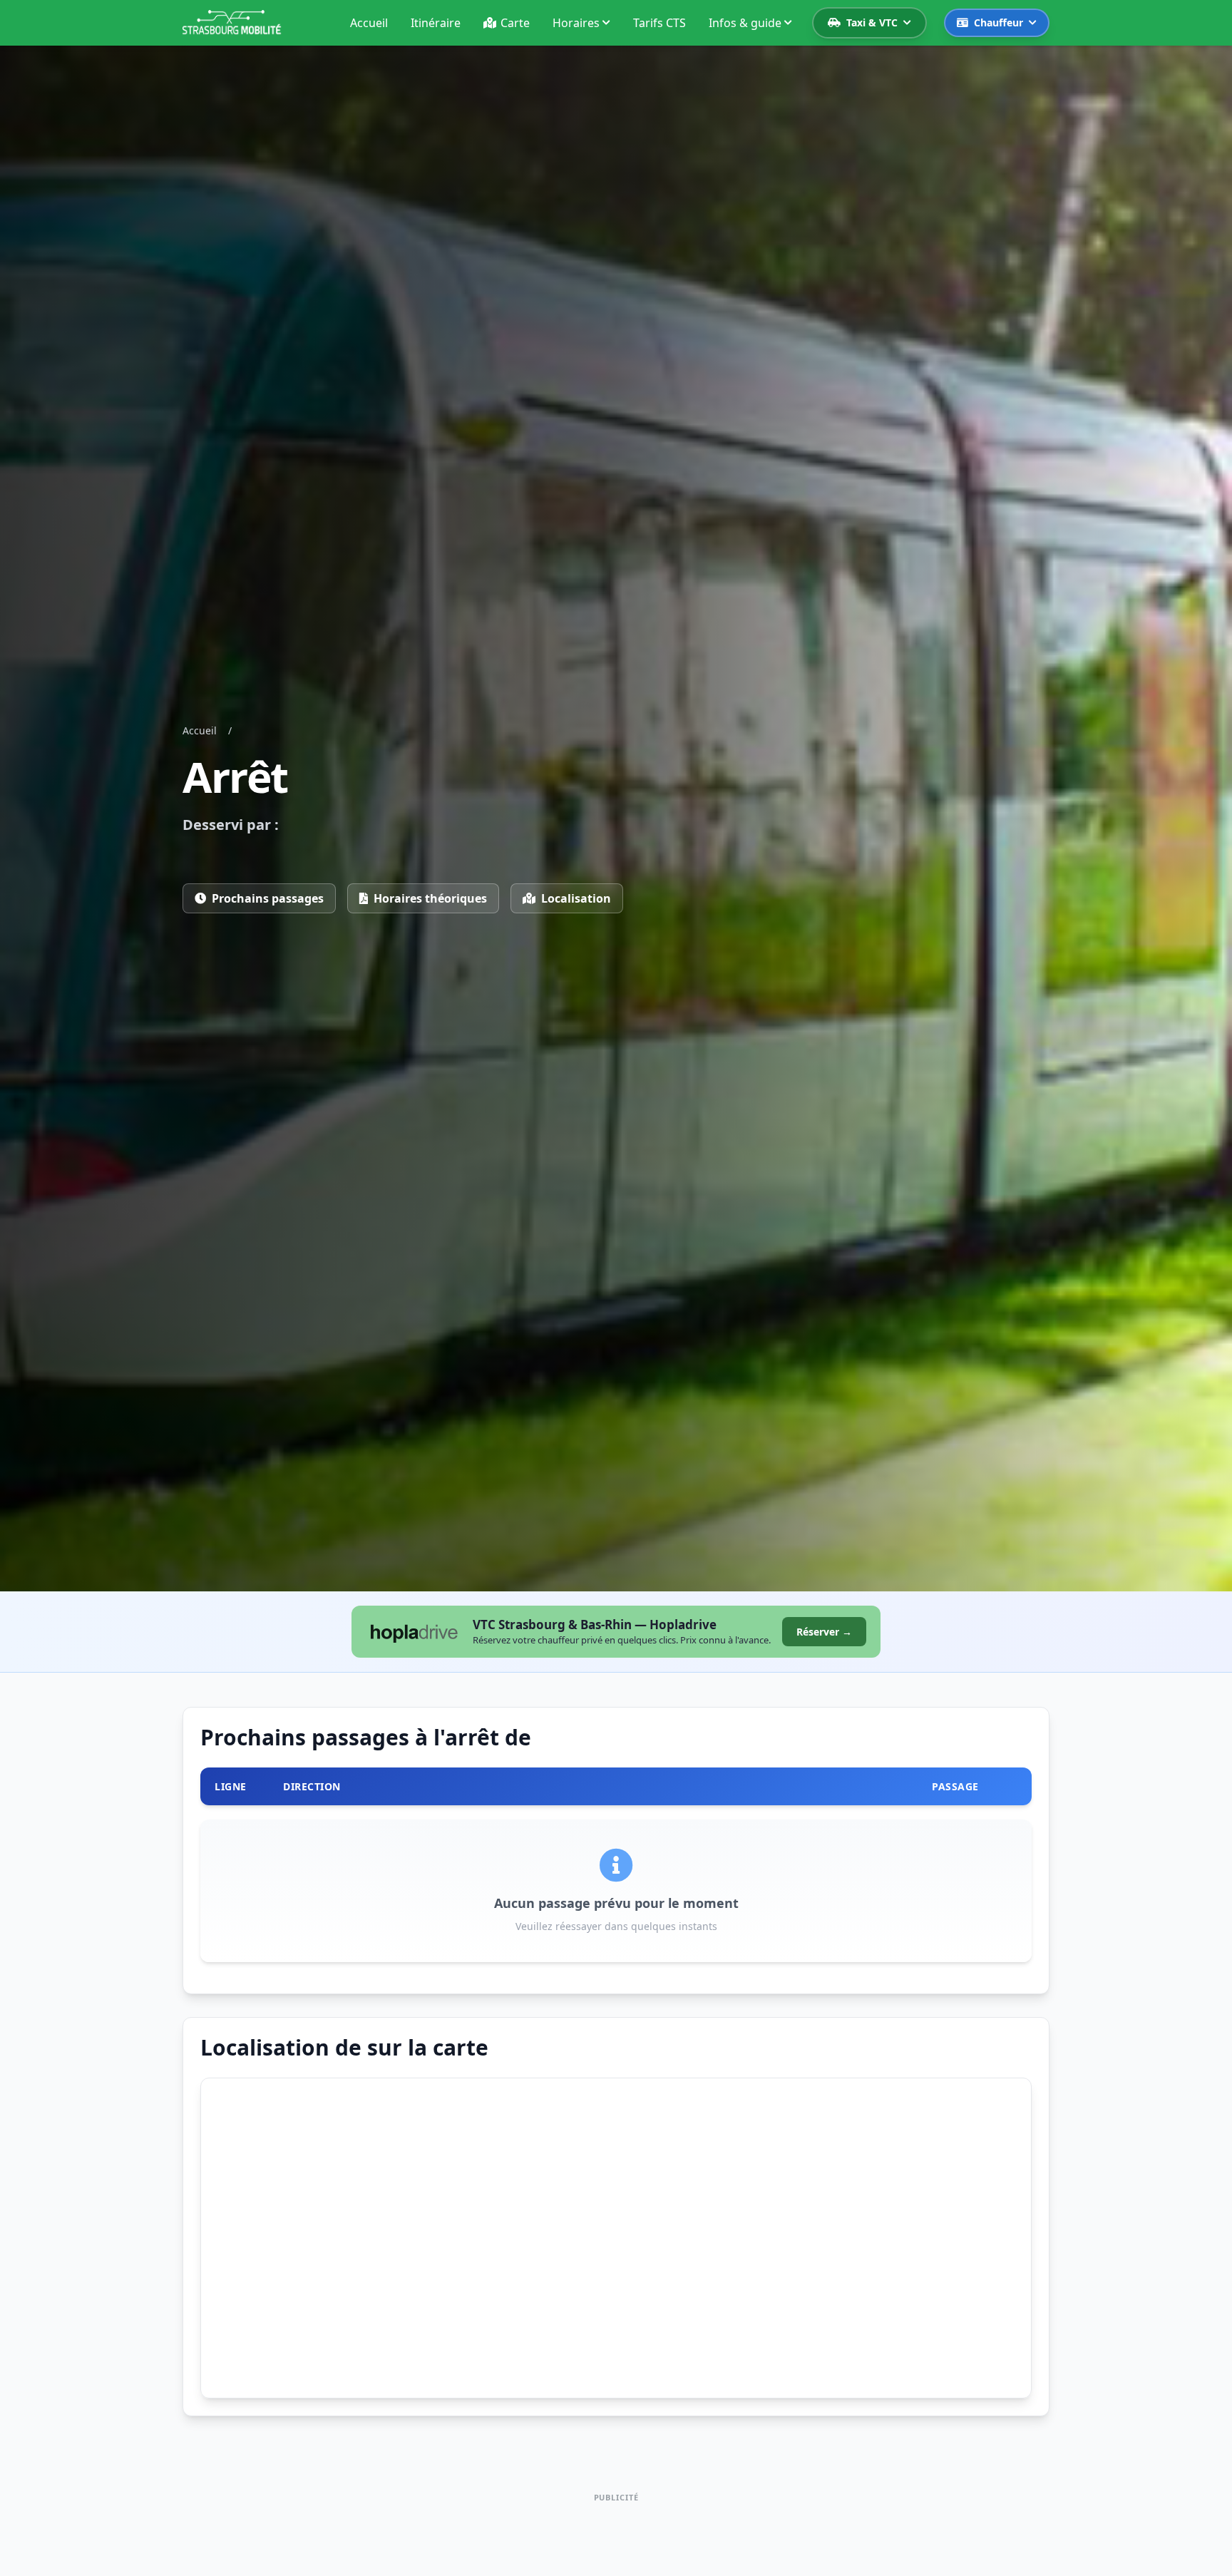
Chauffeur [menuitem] (999, 22)
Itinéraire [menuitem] (436, 23)
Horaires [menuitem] (576, 23)
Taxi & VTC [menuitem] (872, 22)
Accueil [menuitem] (369, 23)
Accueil (200, 730)
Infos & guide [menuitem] (745, 23)
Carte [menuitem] (515, 23)
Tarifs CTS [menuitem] (659, 23)
